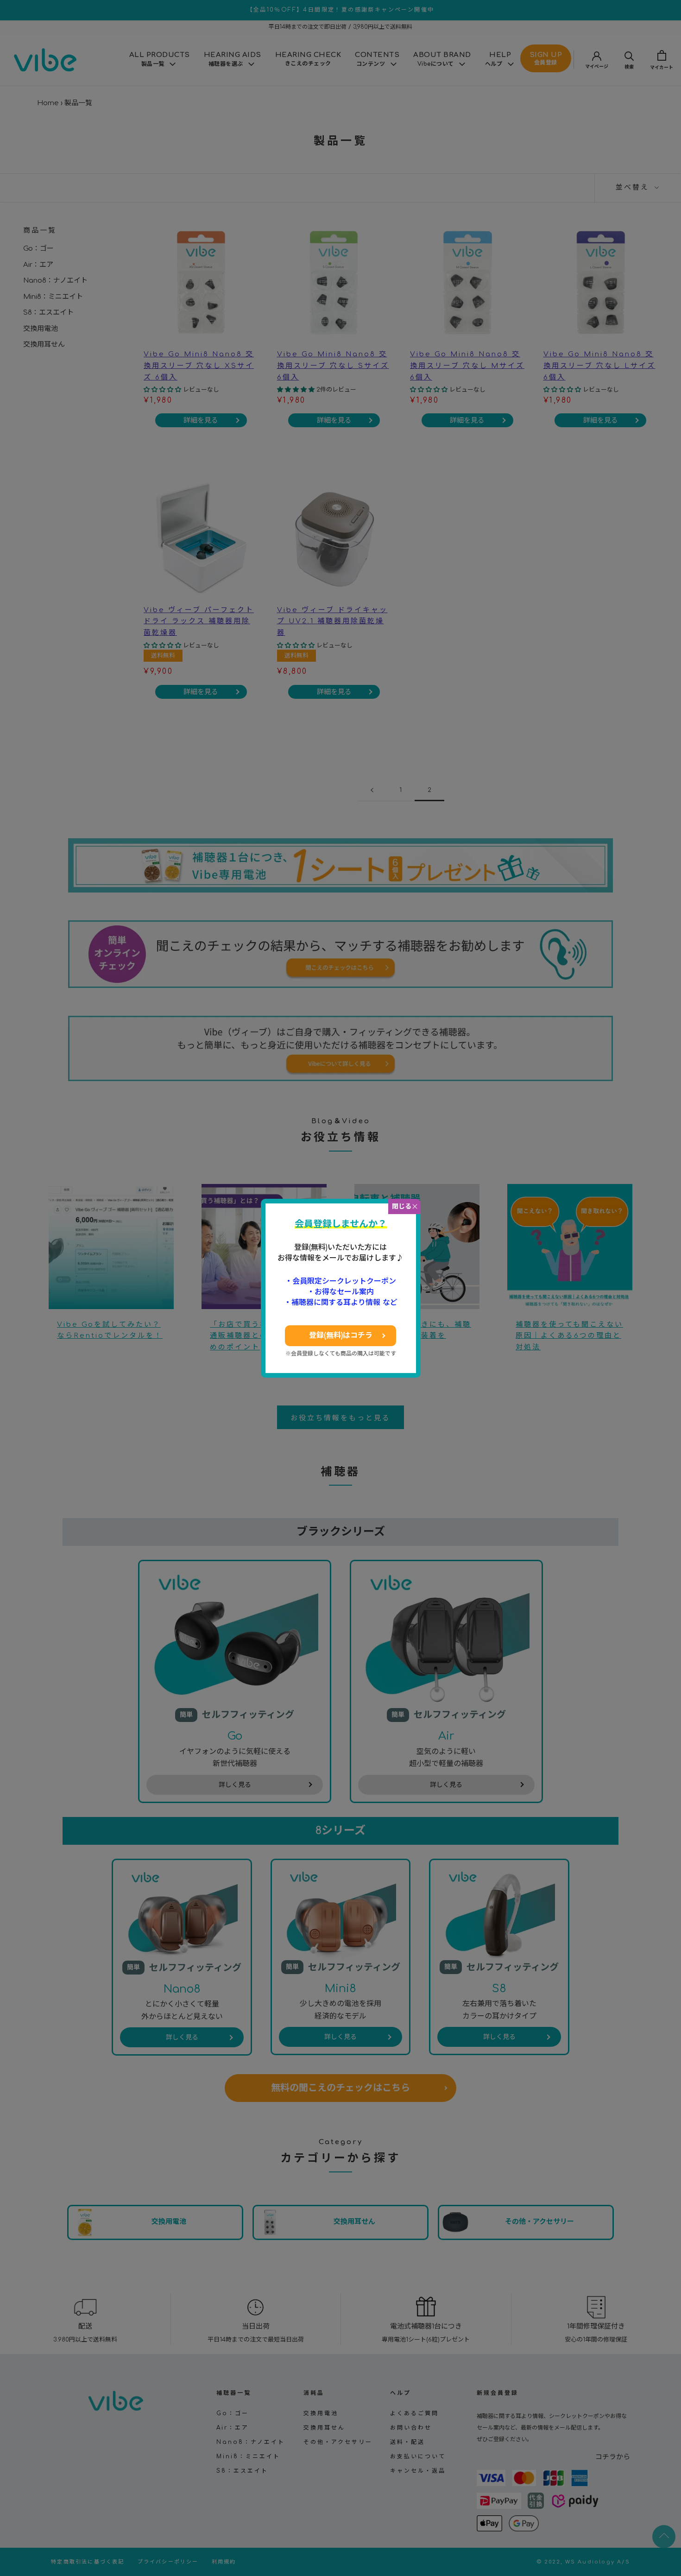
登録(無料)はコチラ (341, 1335)
